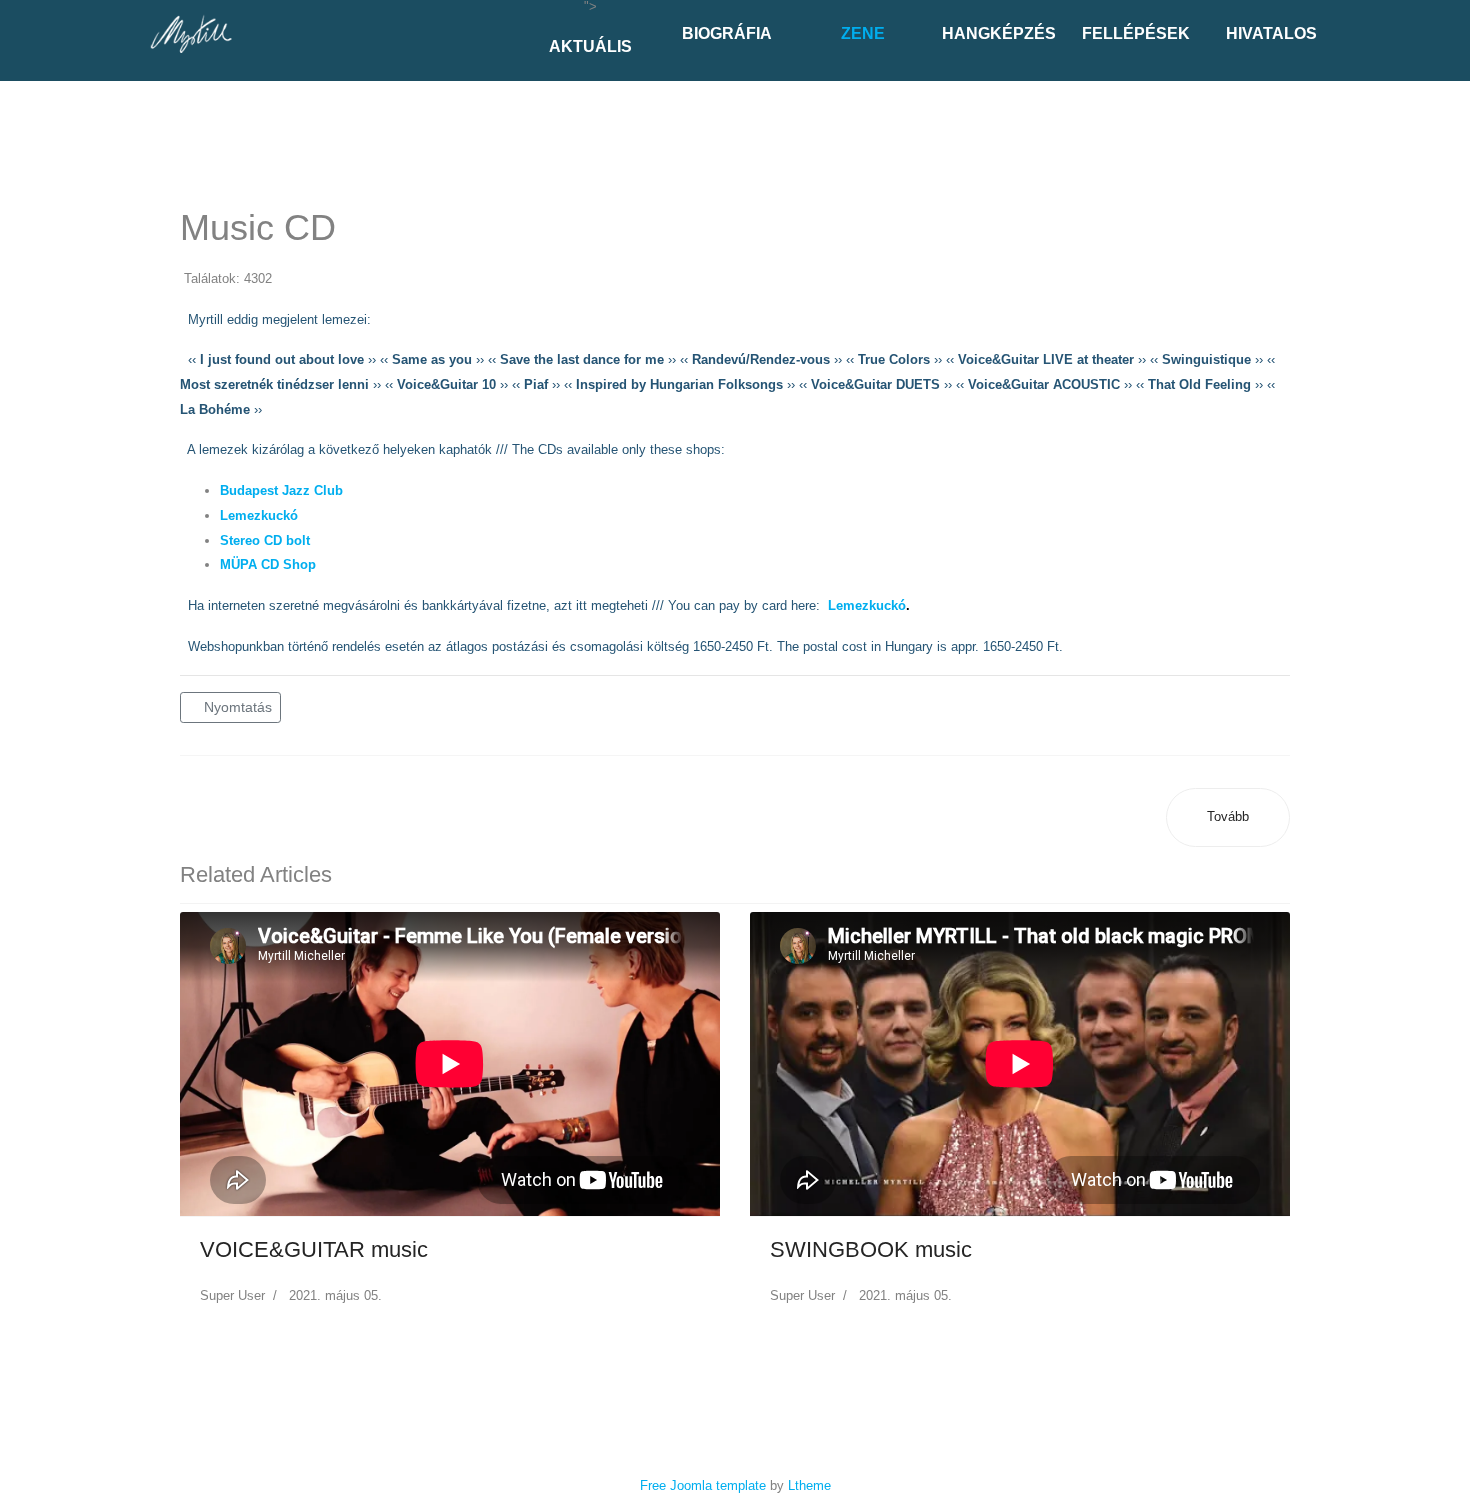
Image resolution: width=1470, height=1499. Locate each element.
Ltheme (809, 1485)
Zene (863, 33)
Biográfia (727, 33)
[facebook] (7, 92)
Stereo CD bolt (265, 540)
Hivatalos (1271, 33)
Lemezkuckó (259, 515)
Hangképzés (999, 33)
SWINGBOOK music (871, 1249)
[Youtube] (31, 92)
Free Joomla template (703, 1485)
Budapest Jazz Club (281, 490)
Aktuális (590, 46)
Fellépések (1136, 33)
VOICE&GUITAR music (314, 1249)
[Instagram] (55, 92)
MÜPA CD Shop (268, 564)
